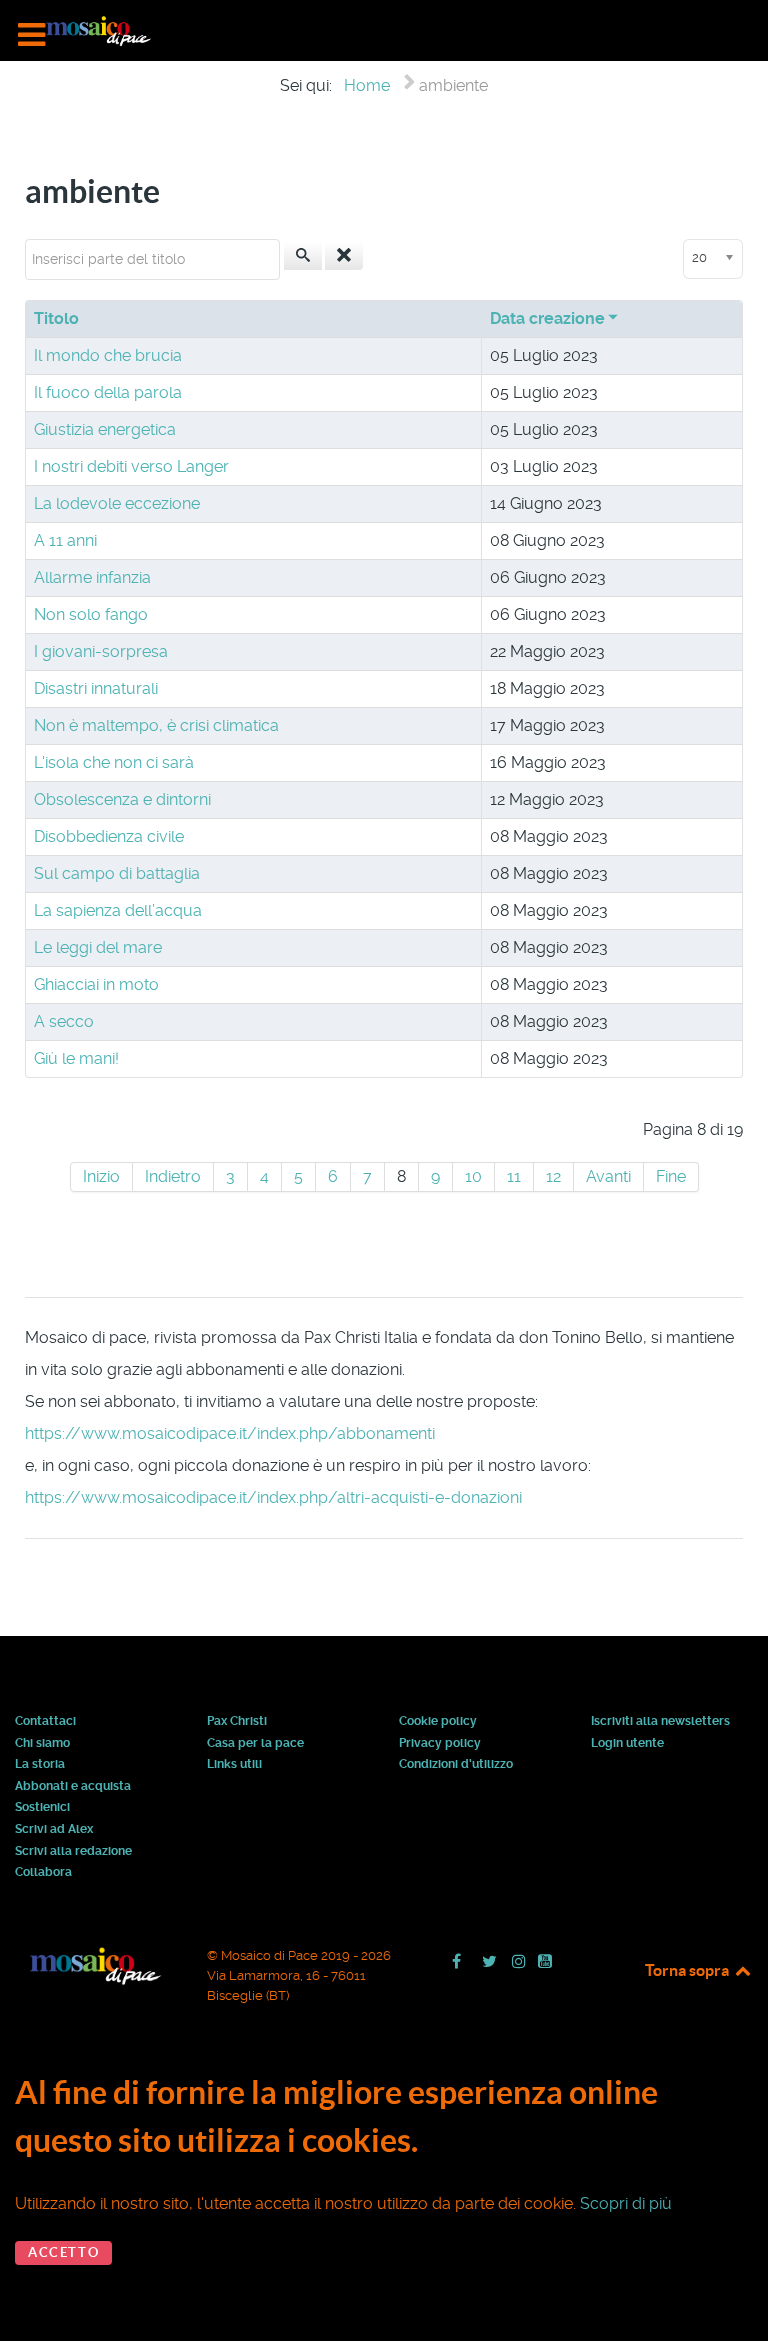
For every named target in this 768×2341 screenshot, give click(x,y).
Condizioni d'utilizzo (456, 1765)
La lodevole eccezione (117, 503)
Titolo (56, 318)
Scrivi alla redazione (73, 1852)
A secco (64, 1021)
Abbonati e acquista (73, 1787)
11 (514, 1176)
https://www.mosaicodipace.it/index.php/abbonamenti (230, 1433)
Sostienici (42, 1808)
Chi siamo (42, 1744)
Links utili (234, 1765)
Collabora (43, 1873)
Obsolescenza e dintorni (122, 799)
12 (553, 1176)
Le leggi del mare (98, 947)
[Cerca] (303, 256)
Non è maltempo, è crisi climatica (156, 725)
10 (473, 1176)
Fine (671, 1176)
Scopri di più (626, 2203)
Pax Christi (237, 1722)
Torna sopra (688, 1970)
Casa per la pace (255, 1744)
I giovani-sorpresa (101, 651)
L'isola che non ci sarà (114, 762)
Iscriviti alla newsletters (660, 1722)
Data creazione (547, 318)
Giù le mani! (76, 1058)
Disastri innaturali (96, 688)
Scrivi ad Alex (54, 1830)
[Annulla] (344, 256)
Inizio (101, 1176)
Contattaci (45, 1722)
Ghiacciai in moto (96, 984)
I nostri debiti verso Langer (131, 466)
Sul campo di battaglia (117, 873)
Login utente (627, 1744)
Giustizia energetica (105, 429)
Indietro (173, 1176)
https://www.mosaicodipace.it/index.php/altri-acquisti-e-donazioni (273, 1497)
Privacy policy (440, 1744)
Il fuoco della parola (108, 392)
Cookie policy (438, 1722)
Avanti (608, 1176)
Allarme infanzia (92, 577)
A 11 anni (65, 540)
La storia (40, 1765)
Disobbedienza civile (109, 836)
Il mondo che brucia (108, 355)
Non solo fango (91, 614)
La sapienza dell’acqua (118, 910)
